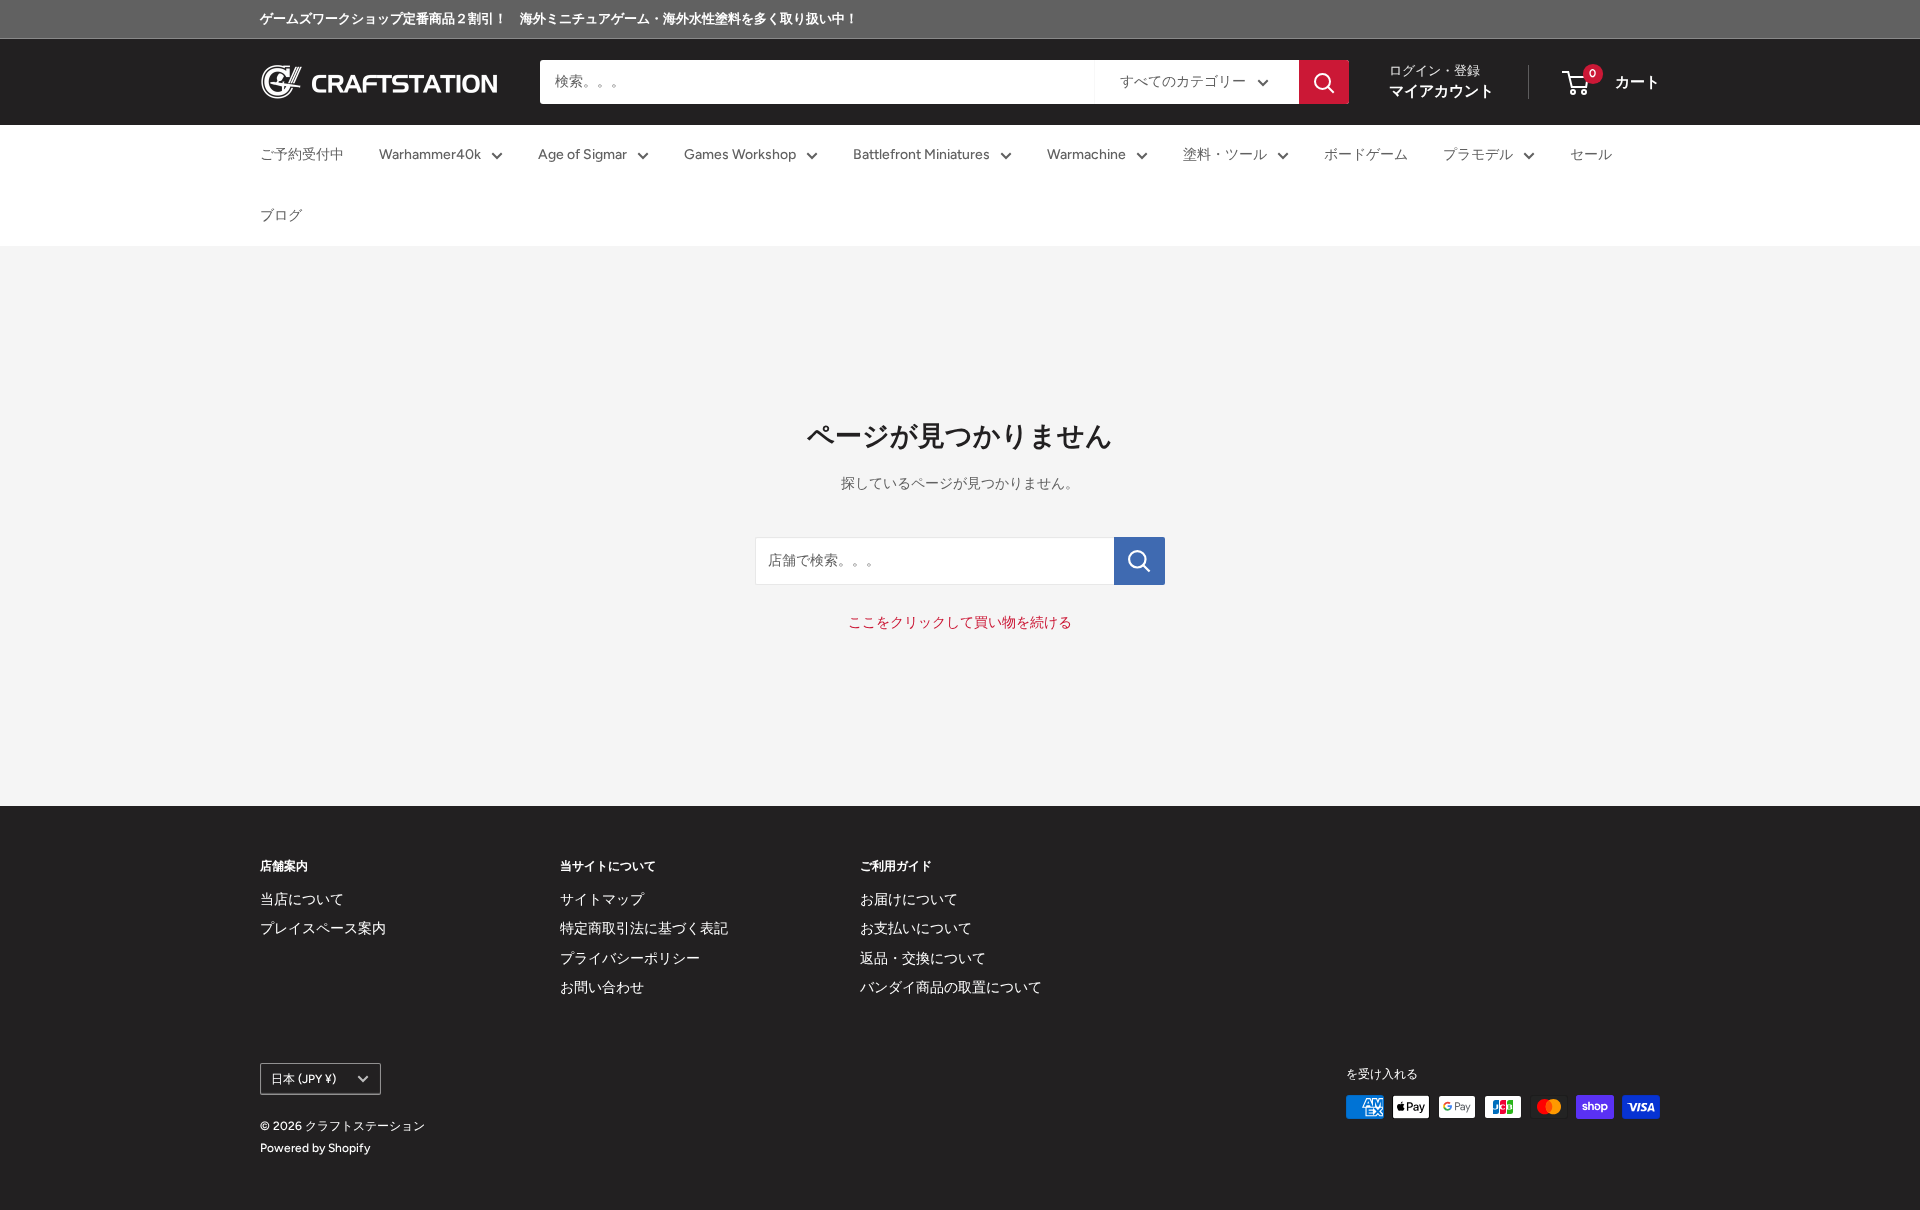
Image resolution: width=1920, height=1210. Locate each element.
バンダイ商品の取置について (951, 987)
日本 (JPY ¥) (303, 1079)
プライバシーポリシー (630, 958)
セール (1591, 155)
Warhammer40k (430, 155)
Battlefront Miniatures (921, 155)
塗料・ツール (1225, 155)
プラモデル (1478, 155)
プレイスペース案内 (323, 928)
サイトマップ (602, 899)
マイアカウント (1441, 92)
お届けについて (909, 899)
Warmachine (1086, 155)
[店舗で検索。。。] (1139, 561)
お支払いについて (916, 928)
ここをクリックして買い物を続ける (960, 622)
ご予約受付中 (302, 155)
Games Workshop (740, 155)
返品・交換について (923, 958)
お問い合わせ (602, 987)
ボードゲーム (1366, 155)
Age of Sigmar (582, 155)
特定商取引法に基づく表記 (644, 928)
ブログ (281, 215)
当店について (302, 899)
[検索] (1324, 82)
